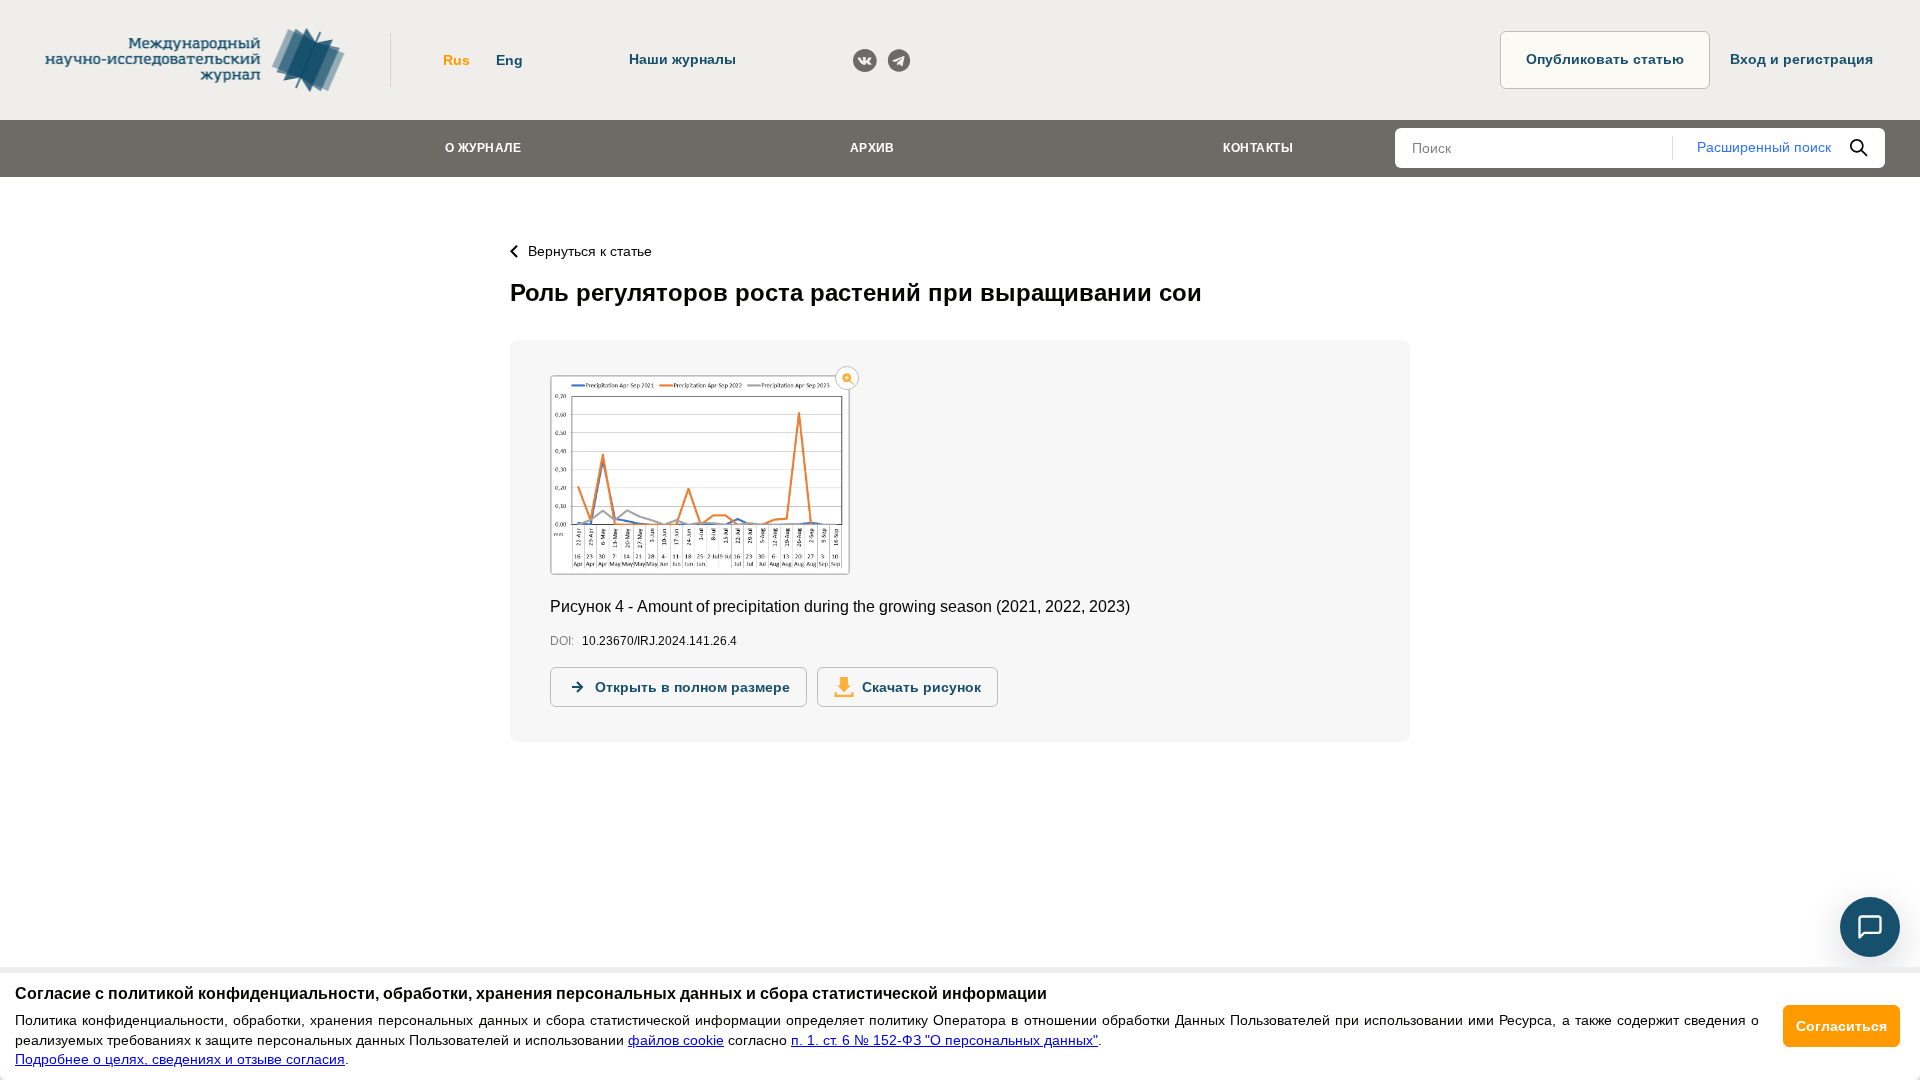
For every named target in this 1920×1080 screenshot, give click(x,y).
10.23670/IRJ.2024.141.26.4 (659, 641)
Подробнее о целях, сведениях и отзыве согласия (180, 1059)
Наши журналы (682, 59)
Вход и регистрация (1801, 59)
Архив (872, 148)
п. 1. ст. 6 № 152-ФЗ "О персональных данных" (944, 1040)
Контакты (1258, 148)
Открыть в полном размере (692, 687)
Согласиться (1841, 1026)
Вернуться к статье (590, 251)
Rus (456, 60)
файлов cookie (676, 1040)
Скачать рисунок (921, 687)
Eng (509, 60)
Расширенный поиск (1764, 147)
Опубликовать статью (1605, 59)
